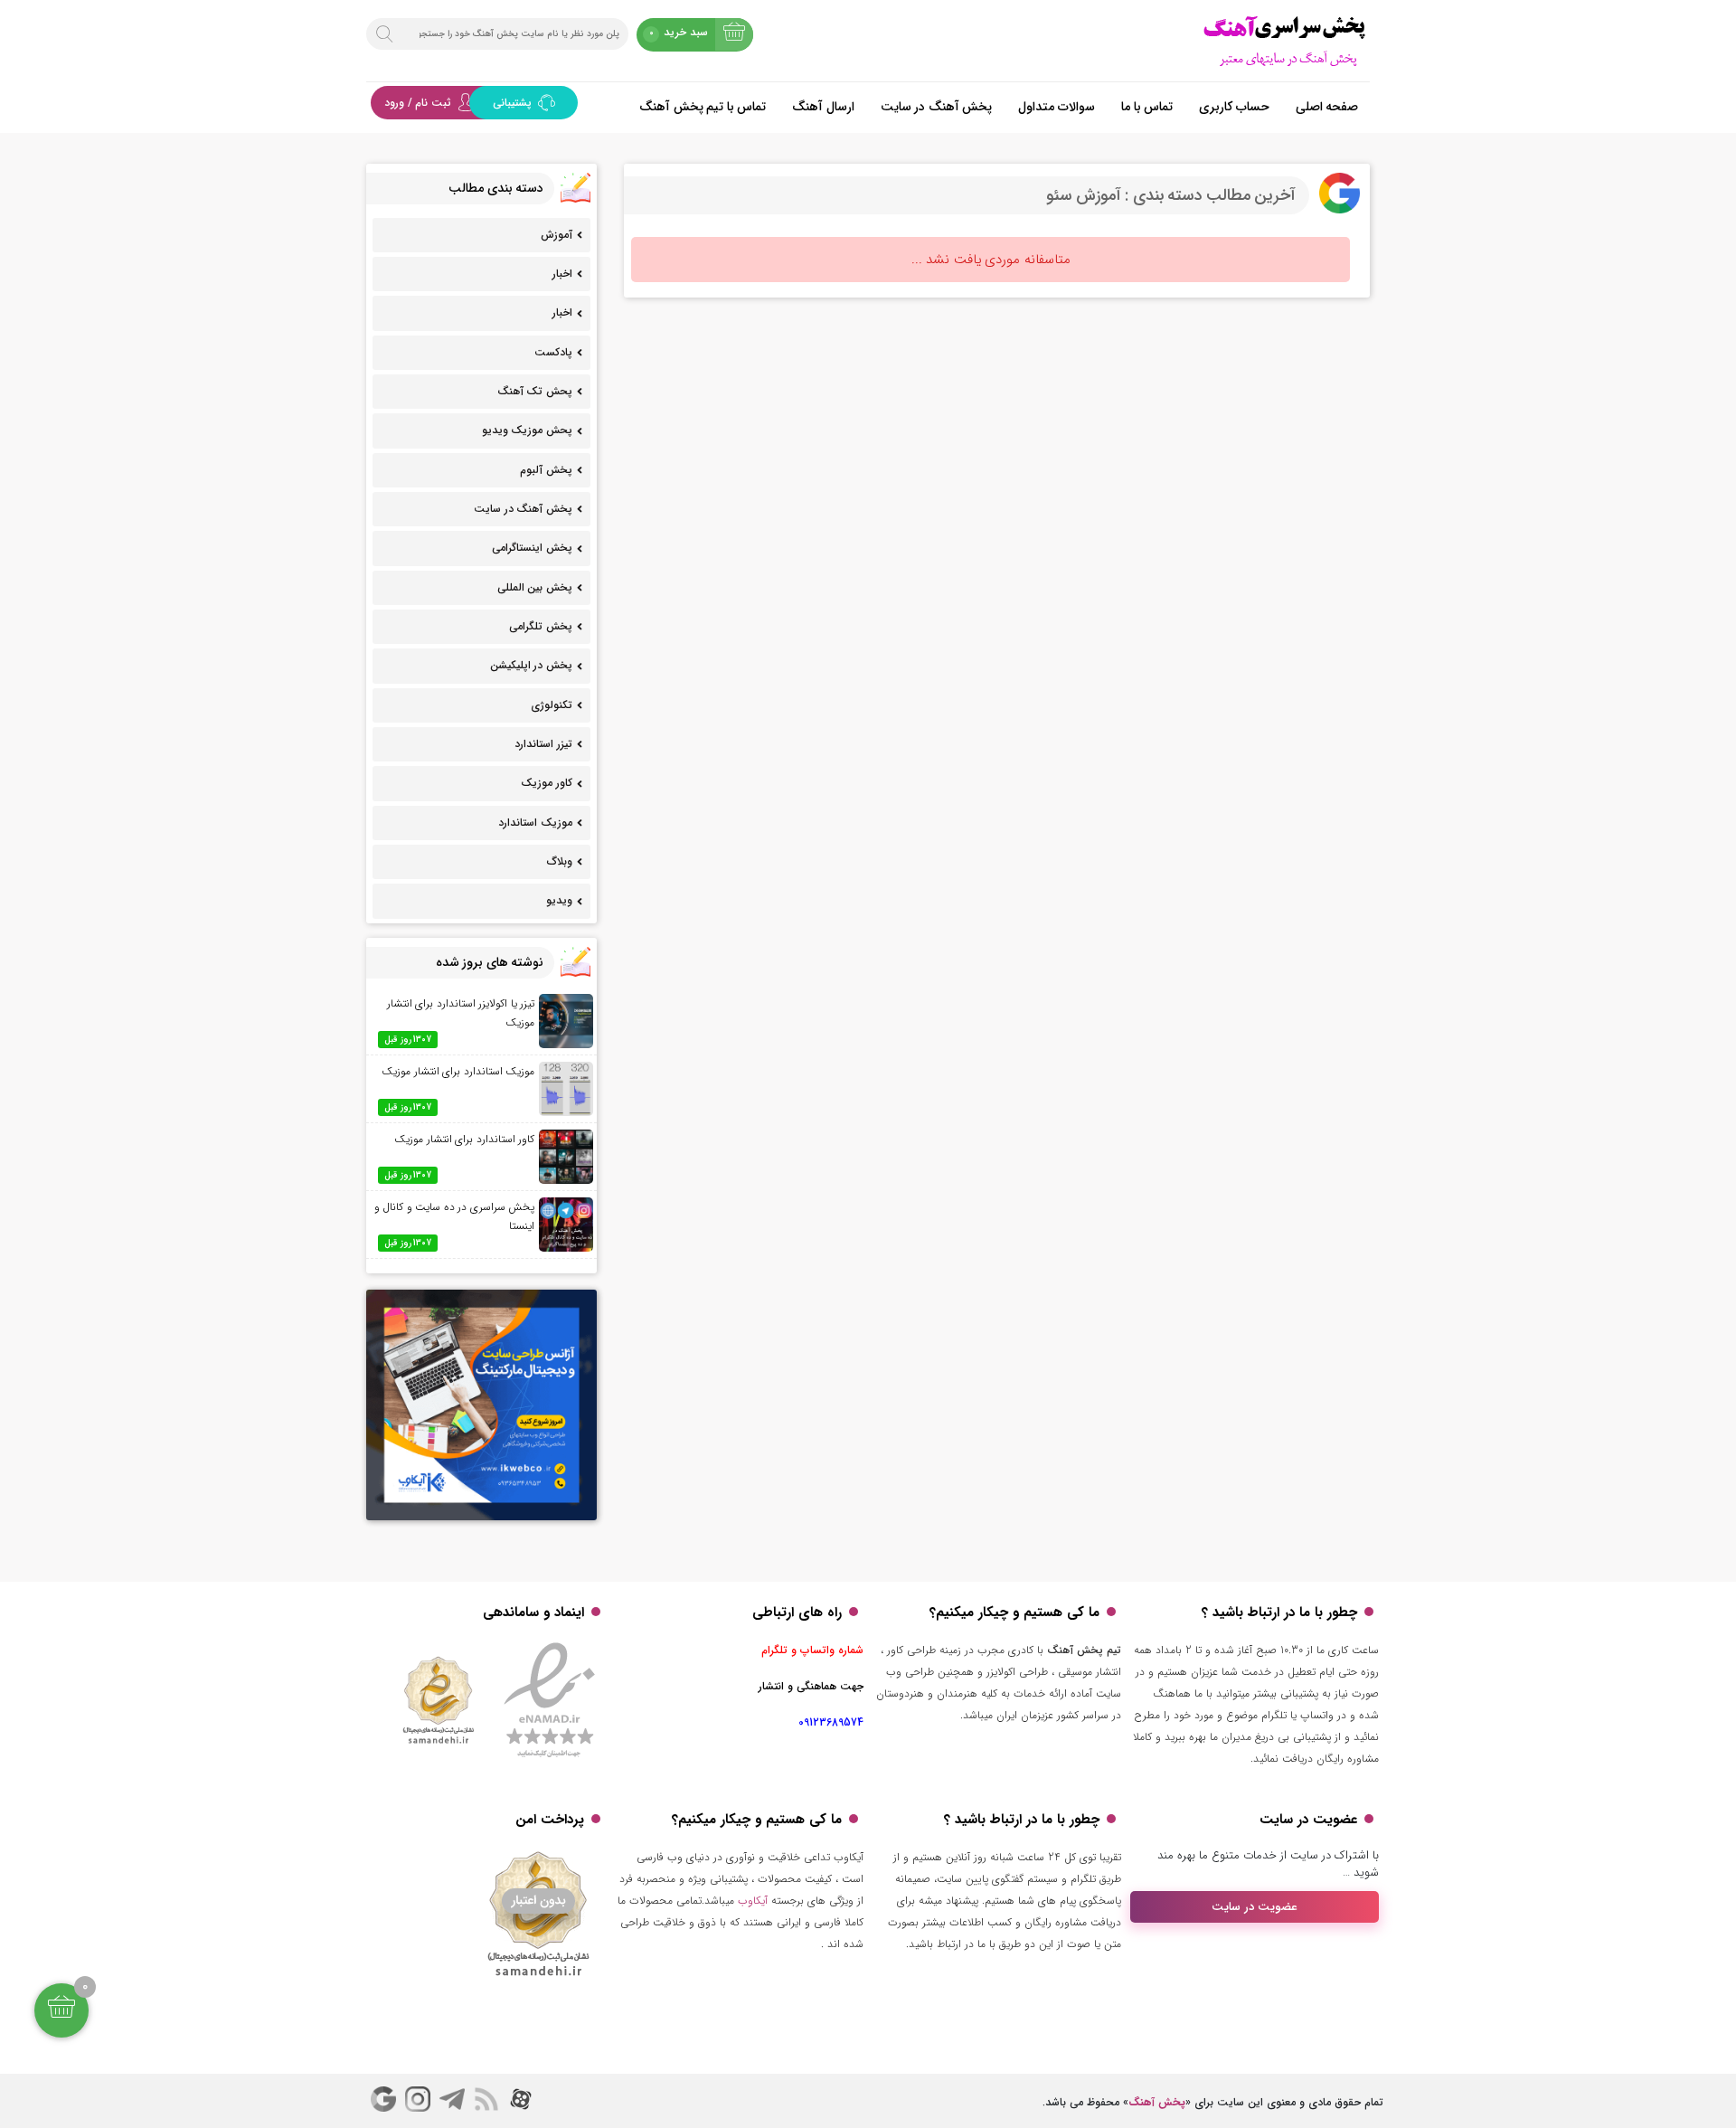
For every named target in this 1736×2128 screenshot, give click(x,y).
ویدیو (559, 900)
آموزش (557, 235)
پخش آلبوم (546, 470)
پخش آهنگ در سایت (937, 107)
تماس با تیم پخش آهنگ (703, 107)
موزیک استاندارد (535, 823)
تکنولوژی (552, 705)
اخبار (562, 274)
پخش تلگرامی (541, 626)
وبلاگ (560, 861)
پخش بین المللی (535, 587)
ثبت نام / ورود (418, 103)
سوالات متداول (1057, 107)
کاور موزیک (547, 783)
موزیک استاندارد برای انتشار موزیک (458, 1071)
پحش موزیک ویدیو (527, 430)
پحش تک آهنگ (535, 391)
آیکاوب (753, 1901)
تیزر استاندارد (543, 744)
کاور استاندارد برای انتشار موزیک (464, 1139)
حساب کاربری (1234, 107)
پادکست (553, 352)
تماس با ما (1147, 107)
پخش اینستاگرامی (532, 548)
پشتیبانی (514, 103)
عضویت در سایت (1255, 1907)
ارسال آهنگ (823, 107)
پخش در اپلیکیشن (531, 665)
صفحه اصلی (1327, 107)
